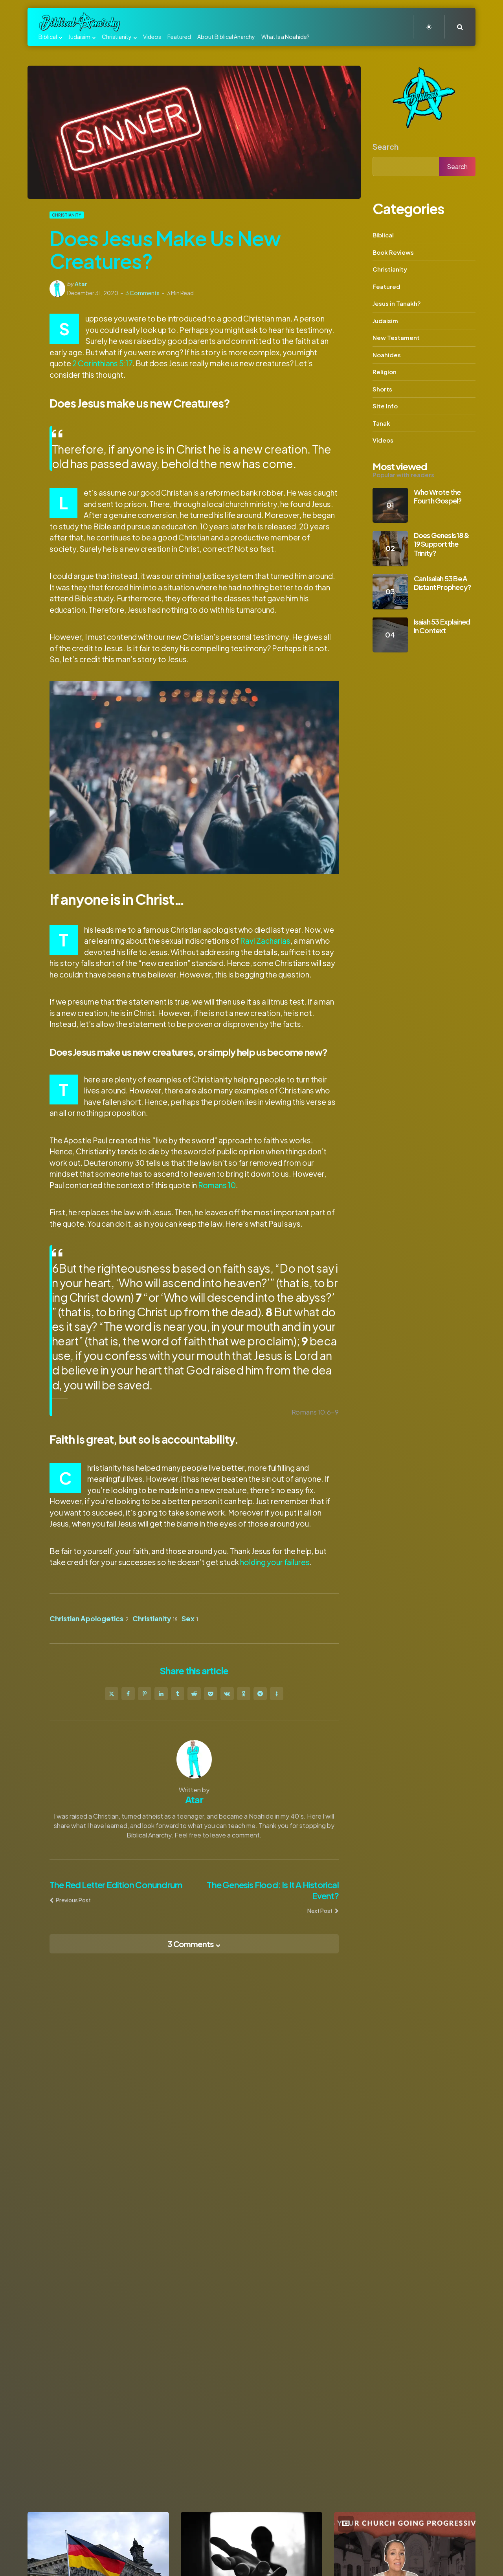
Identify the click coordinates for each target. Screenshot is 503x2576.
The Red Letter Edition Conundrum (116, 1885)
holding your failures (275, 1562)
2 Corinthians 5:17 (102, 363)
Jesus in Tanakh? (397, 303)
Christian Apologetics (89, 1619)
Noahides (387, 354)
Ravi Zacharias (265, 941)
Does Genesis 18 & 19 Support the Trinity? (442, 544)
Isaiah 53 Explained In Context (442, 626)
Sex (190, 1619)
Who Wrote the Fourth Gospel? (438, 496)
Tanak (381, 423)
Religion (385, 372)
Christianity (67, 215)
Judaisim (385, 320)
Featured (386, 286)
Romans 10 (217, 1185)
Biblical (383, 235)
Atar (81, 284)
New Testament (396, 337)
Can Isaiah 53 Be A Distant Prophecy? (442, 582)
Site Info (385, 406)
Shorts (382, 389)
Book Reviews (393, 252)
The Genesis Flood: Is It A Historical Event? (273, 1890)
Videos (383, 440)
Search (386, 146)
